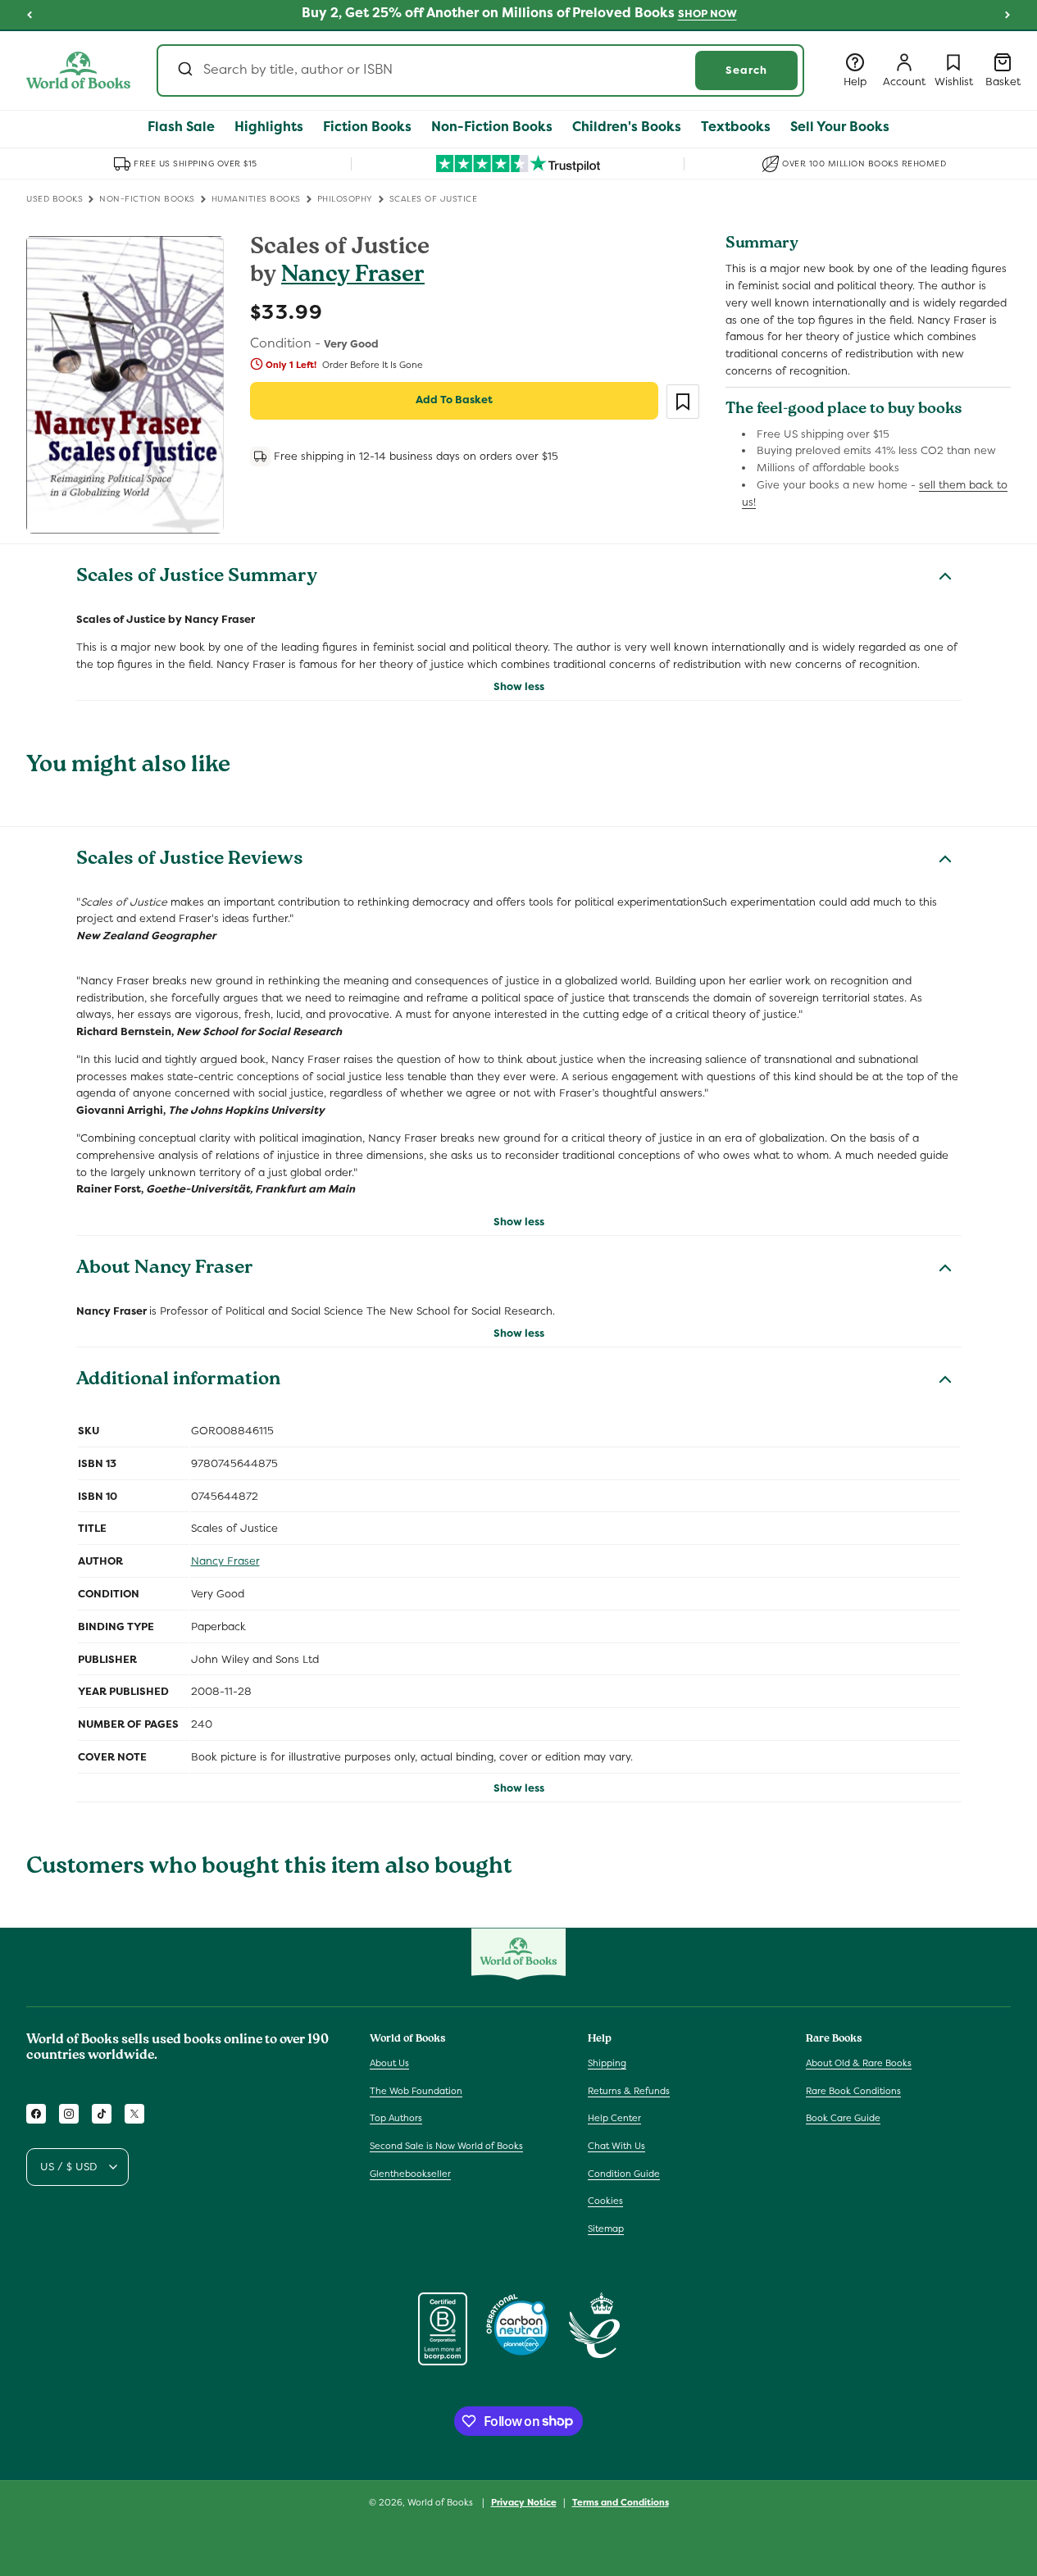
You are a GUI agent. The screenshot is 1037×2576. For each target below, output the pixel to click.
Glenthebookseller (410, 2174)
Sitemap (606, 2228)
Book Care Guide (843, 2119)
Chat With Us (616, 2146)
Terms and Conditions (621, 2501)
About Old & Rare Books (859, 2063)
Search (746, 70)
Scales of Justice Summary (197, 578)
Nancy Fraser (353, 277)
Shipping (607, 2063)
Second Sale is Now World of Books (446, 2146)
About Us (389, 2063)
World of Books (441, 2502)
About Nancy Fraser (165, 1270)
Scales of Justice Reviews (190, 861)
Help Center (614, 2119)
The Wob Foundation (416, 2091)
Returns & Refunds (629, 2091)
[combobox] (480, 70)
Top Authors (396, 2119)
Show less (519, 686)
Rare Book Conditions (853, 2091)
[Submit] (184, 70)
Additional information (178, 1381)
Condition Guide (624, 2174)
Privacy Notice (524, 2501)
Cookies (605, 2201)
